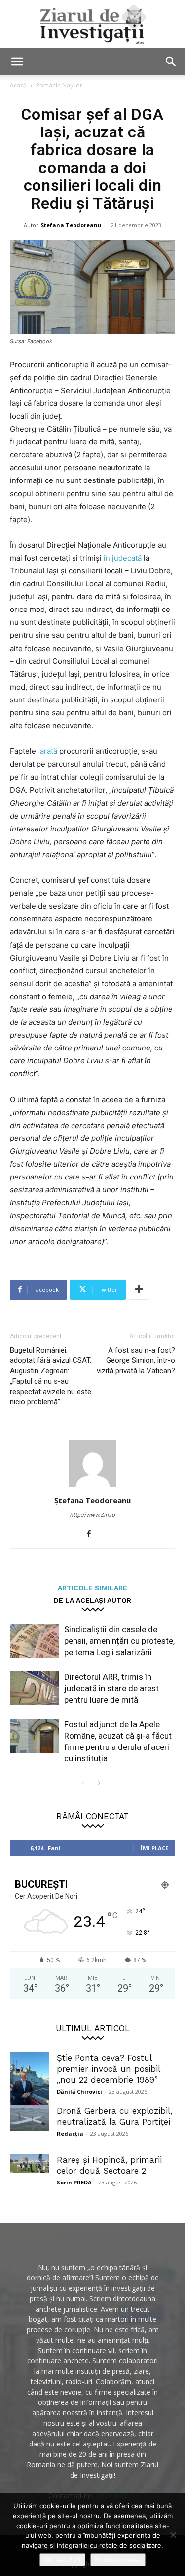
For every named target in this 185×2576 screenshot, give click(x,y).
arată (50, 751)
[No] (173, 2535)
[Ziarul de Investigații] (92, 24)
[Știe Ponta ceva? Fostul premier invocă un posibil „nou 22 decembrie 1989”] (30, 2079)
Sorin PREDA (74, 2182)
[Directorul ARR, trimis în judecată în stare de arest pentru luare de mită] (35, 1688)
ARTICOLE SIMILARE (92, 1588)
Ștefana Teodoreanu (71, 225)
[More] (139, 1290)
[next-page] (99, 1783)
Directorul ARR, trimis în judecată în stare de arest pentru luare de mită (111, 1688)
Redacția (70, 2133)
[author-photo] (93, 1487)
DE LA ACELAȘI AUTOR (92, 1600)
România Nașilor (59, 85)
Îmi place (154, 1848)
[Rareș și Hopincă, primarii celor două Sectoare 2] (30, 2163)
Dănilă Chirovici (79, 2091)
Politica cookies (118, 2560)
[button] (17, 62)
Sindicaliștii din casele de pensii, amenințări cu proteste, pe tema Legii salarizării (119, 1641)
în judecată (124, 558)
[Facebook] (92, 1534)
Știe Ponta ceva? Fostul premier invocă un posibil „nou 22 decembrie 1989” (108, 2069)
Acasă (18, 85)
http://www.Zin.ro (93, 1515)
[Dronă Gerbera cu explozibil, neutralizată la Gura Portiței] (30, 2118)
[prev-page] (83, 1783)
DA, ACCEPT (62, 2560)
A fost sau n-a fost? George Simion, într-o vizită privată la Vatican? (136, 1360)
